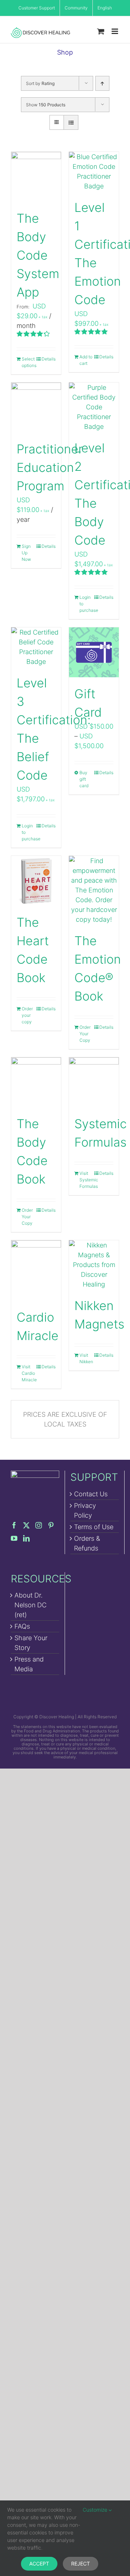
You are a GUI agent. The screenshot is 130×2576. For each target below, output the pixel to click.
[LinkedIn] (26, 1538)
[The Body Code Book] (36, 1082)
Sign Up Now (26, 553)
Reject (81, 2564)
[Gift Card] (94, 652)
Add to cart (86, 360)
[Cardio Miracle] (36, 1270)
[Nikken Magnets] (94, 1265)
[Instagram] (39, 1525)
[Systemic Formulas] (94, 1082)
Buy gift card (84, 779)
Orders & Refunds (87, 1543)
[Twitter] (26, 1525)
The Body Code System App (38, 255)
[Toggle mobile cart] (101, 31)
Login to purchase (86, 604)
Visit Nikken (86, 1358)
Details (49, 359)
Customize (96, 2510)
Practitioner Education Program (50, 467)
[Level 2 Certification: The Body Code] (94, 407)
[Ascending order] (102, 83)
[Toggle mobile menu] (115, 31)
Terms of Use (94, 1527)
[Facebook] (14, 1525)
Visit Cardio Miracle (29, 1373)
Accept (39, 2564)
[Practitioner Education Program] (36, 408)
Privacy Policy (85, 1510)
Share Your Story (31, 1643)
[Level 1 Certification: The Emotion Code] (94, 171)
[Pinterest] (51, 1525)
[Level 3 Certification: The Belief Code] (36, 647)
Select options (29, 362)
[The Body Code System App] (36, 177)
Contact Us (91, 1494)
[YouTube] (14, 1538)
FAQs (22, 1626)
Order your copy (27, 1015)
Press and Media (29, 1664)
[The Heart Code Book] (36, 881)
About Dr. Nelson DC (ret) (31, 1605)
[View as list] (71, 122)
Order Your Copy (85, 1034)
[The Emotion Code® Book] (94, 890)
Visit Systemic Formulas (86, 1180)
